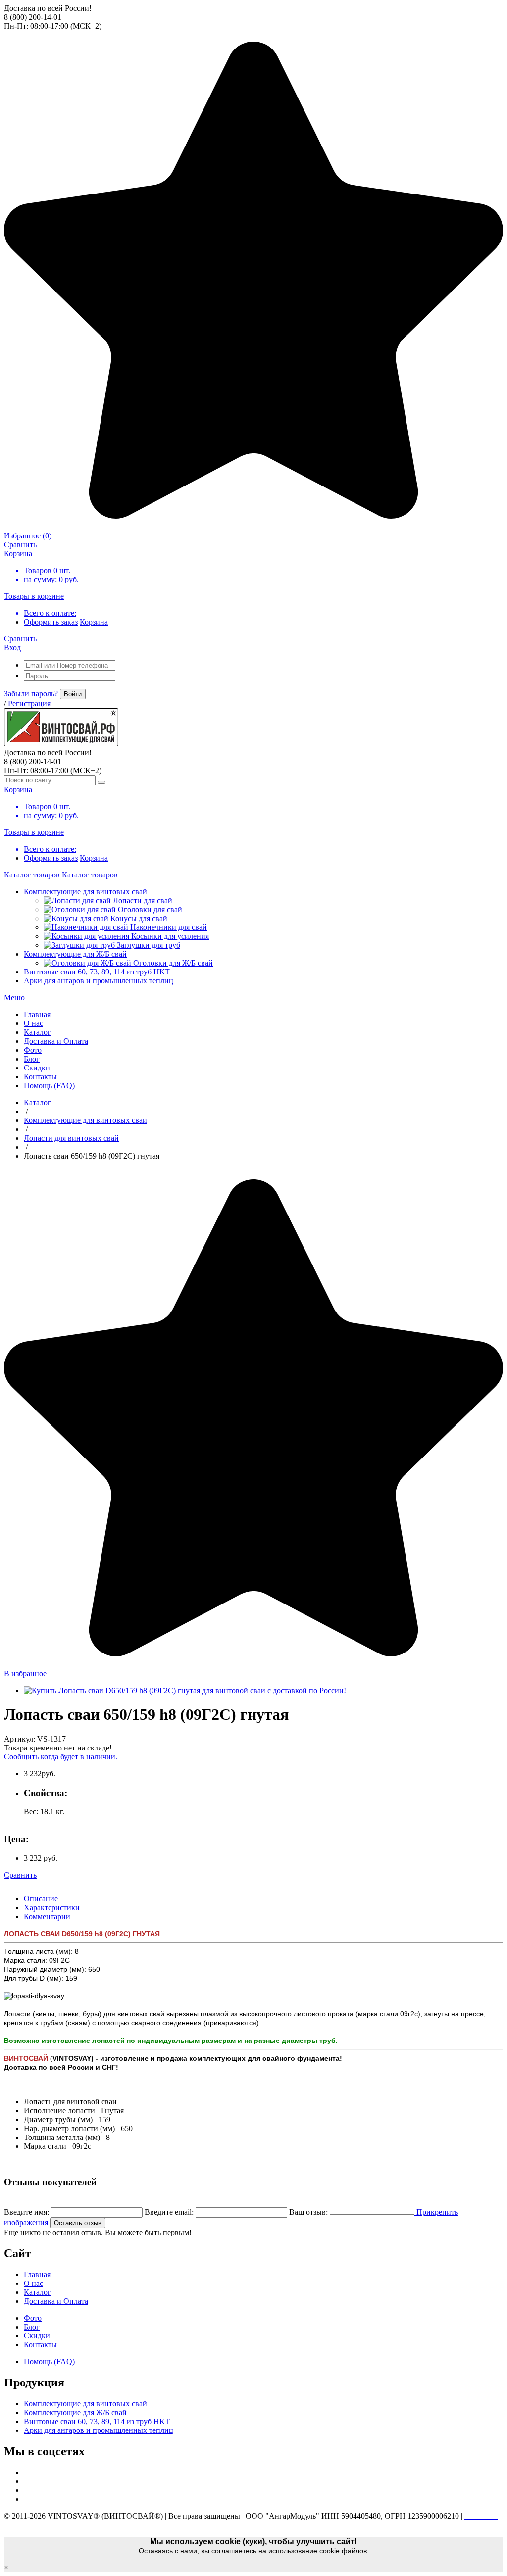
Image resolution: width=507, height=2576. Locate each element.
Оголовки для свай (150, 909)
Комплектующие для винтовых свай (85, 892)
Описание (41, 1899)
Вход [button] (12, 648)
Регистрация (29, 704)
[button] (14, 997)
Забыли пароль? (31, 694)
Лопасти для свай (143, 900)
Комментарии (47, 1917)
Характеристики (52, 1908)
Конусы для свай (139, 918)
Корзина (94, 622)
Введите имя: (26, 2212)
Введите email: (169, 2212)
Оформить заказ (51, 622)
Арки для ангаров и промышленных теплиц (99, 981)
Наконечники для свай (169, 927)
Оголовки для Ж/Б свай (173, 963)
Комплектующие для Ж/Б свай (75, 954)
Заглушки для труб (149, 945)
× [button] (6, 2567)
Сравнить (20, 1875)
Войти (73, 694)
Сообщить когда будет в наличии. (61, 1757)
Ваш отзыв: (308, 2212)
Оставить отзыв (78, 2223)
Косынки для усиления (170, 936)
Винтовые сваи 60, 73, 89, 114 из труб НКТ (97, 972)
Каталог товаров (32, 875)
